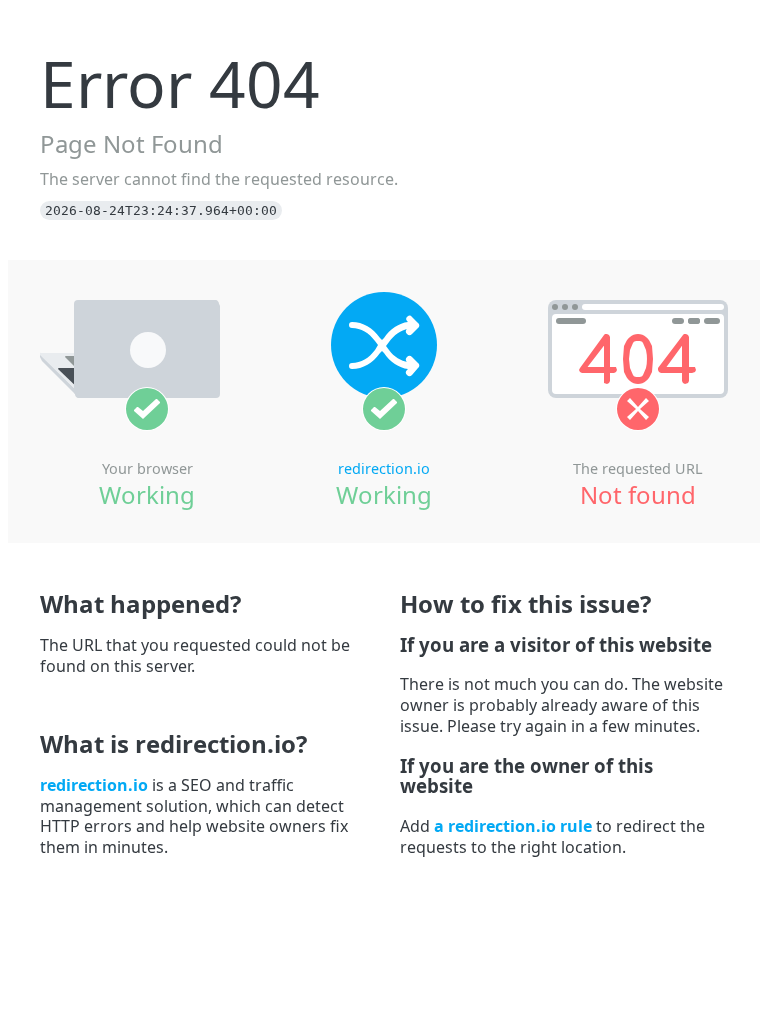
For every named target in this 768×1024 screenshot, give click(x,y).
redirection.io (384, 468)
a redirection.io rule (513, 826)
